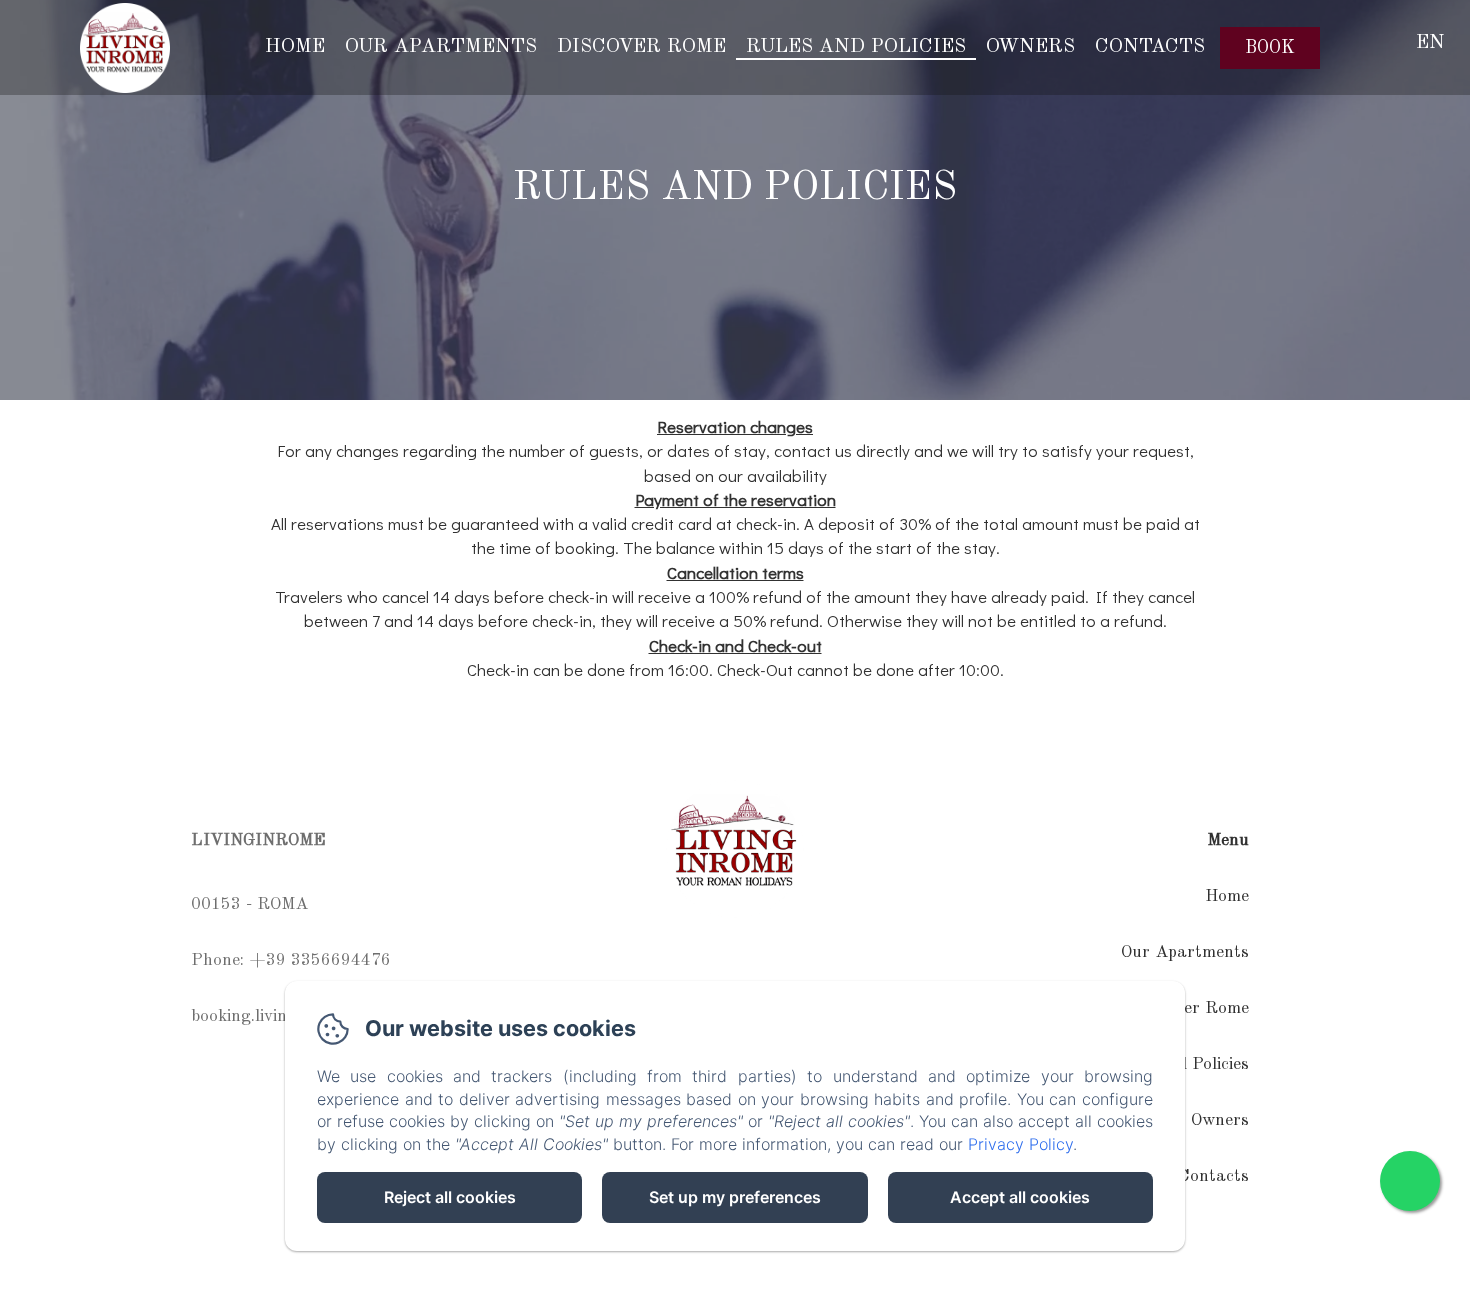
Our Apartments (441, 47)
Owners (1030, 47)
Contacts (1150, 47)
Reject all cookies (450, 1197)
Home (295, 47)
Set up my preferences (735, 1197)
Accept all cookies (1020, 1197)
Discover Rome (641, 47)
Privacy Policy (1020, 1144)
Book (1270, 48)
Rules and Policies (856, 47)
